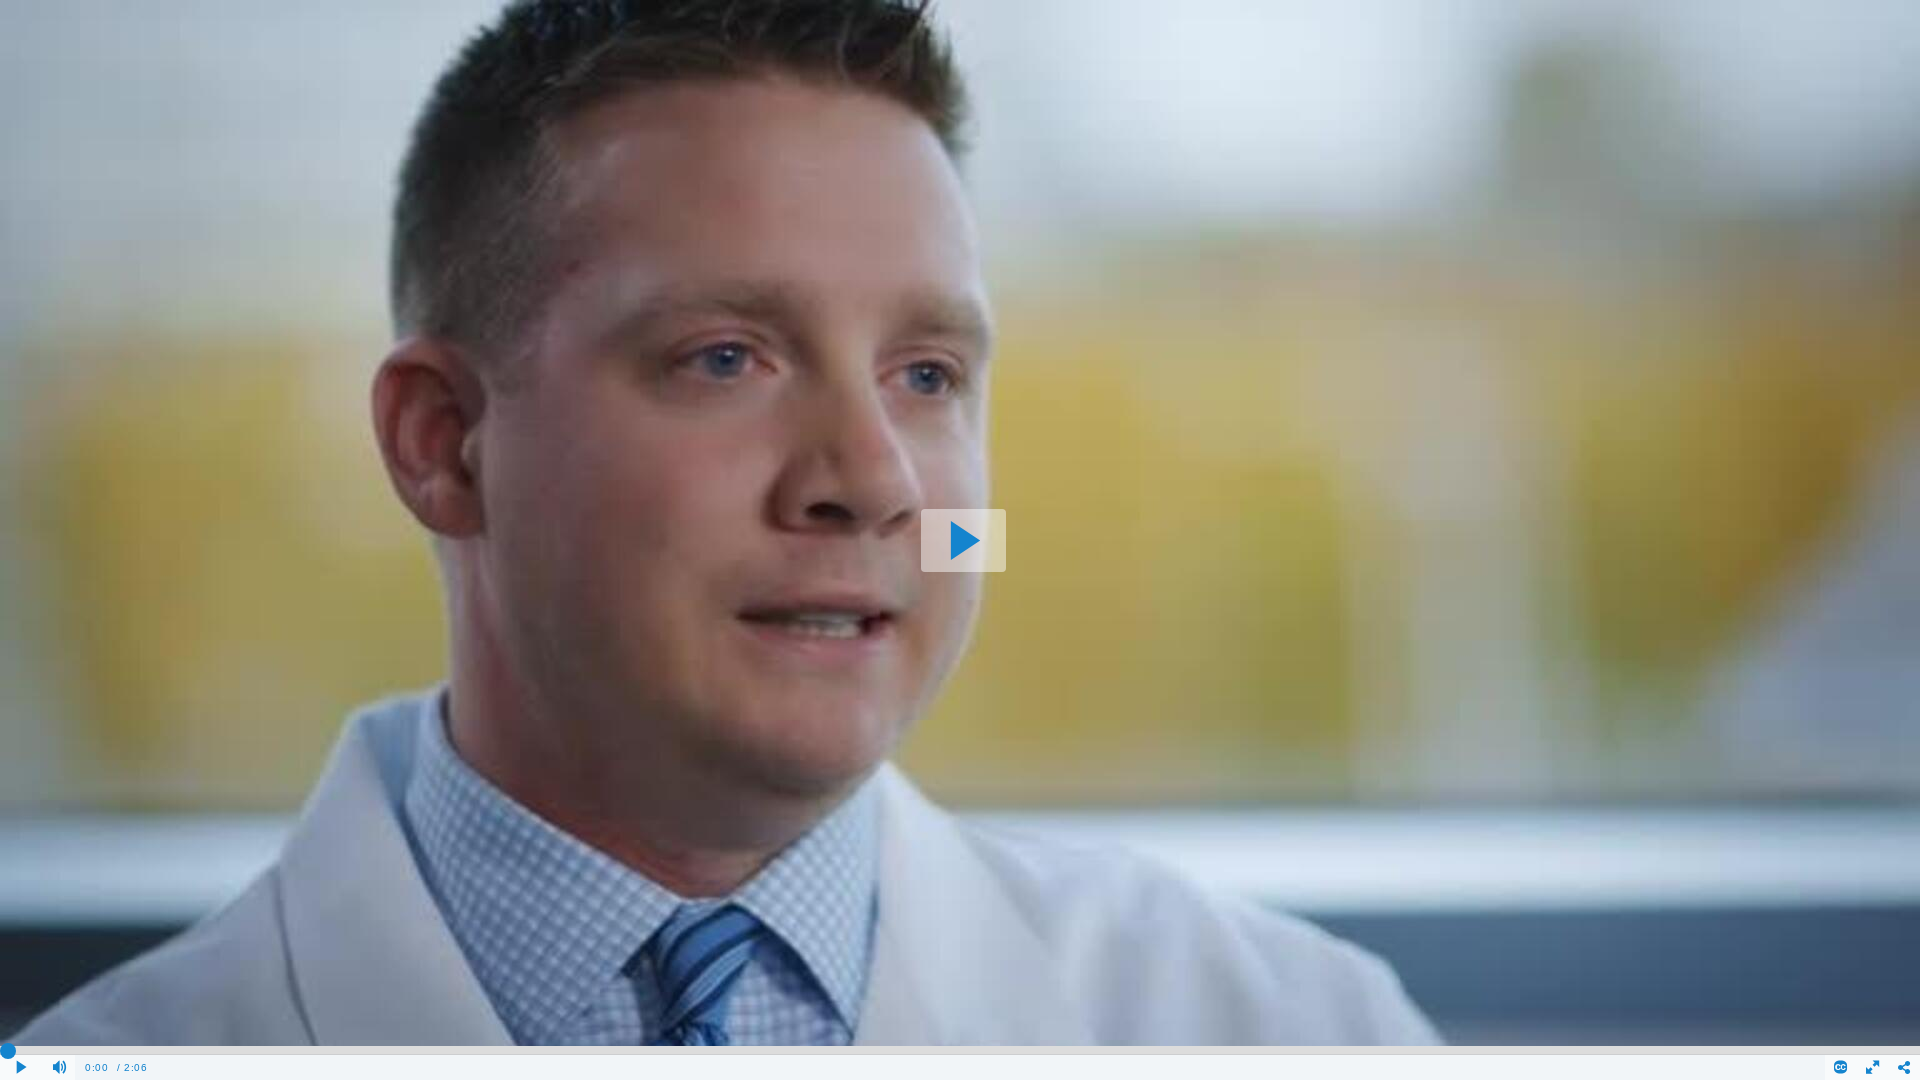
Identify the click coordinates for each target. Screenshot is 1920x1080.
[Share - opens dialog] (1904, 1067)
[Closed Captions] (1841, 1067)
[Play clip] (22, 1067)
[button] (963, 540)
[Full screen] (1873, 1067)
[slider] (960, 1050)
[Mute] (60, 1067)
